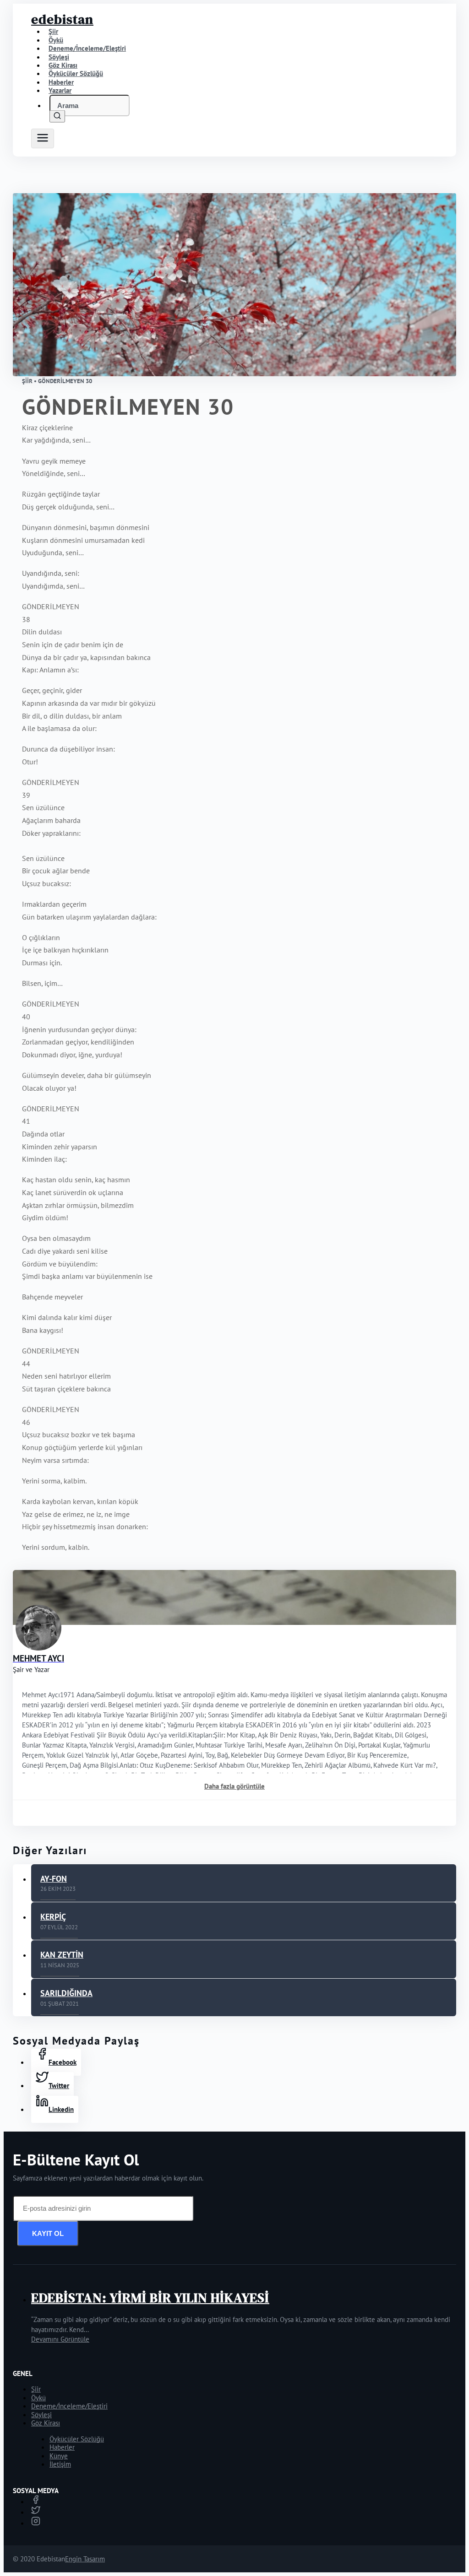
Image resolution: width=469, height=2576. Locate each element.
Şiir (36, 2389)
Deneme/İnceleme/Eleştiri (87, 48)
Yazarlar (60, 90)
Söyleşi (41, 2415)
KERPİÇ (53, 1917)
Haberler (62, 2447)
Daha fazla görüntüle (234, 1786)
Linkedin (61, 2109)
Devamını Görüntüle (60, 2339)
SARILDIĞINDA (66, 1993)
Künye (59, 2456)
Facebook (63, 2062)
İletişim (60, 2464)
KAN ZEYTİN (62, 1955)
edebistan (62, 19)
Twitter (59, 2086)
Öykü (38, 2398)
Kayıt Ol (48, 2233)
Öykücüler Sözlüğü (77, 2439)
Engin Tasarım (85, 2559)
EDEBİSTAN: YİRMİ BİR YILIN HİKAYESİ (150, 2298)
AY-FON (54, 1879)
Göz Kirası (46, 2423)
